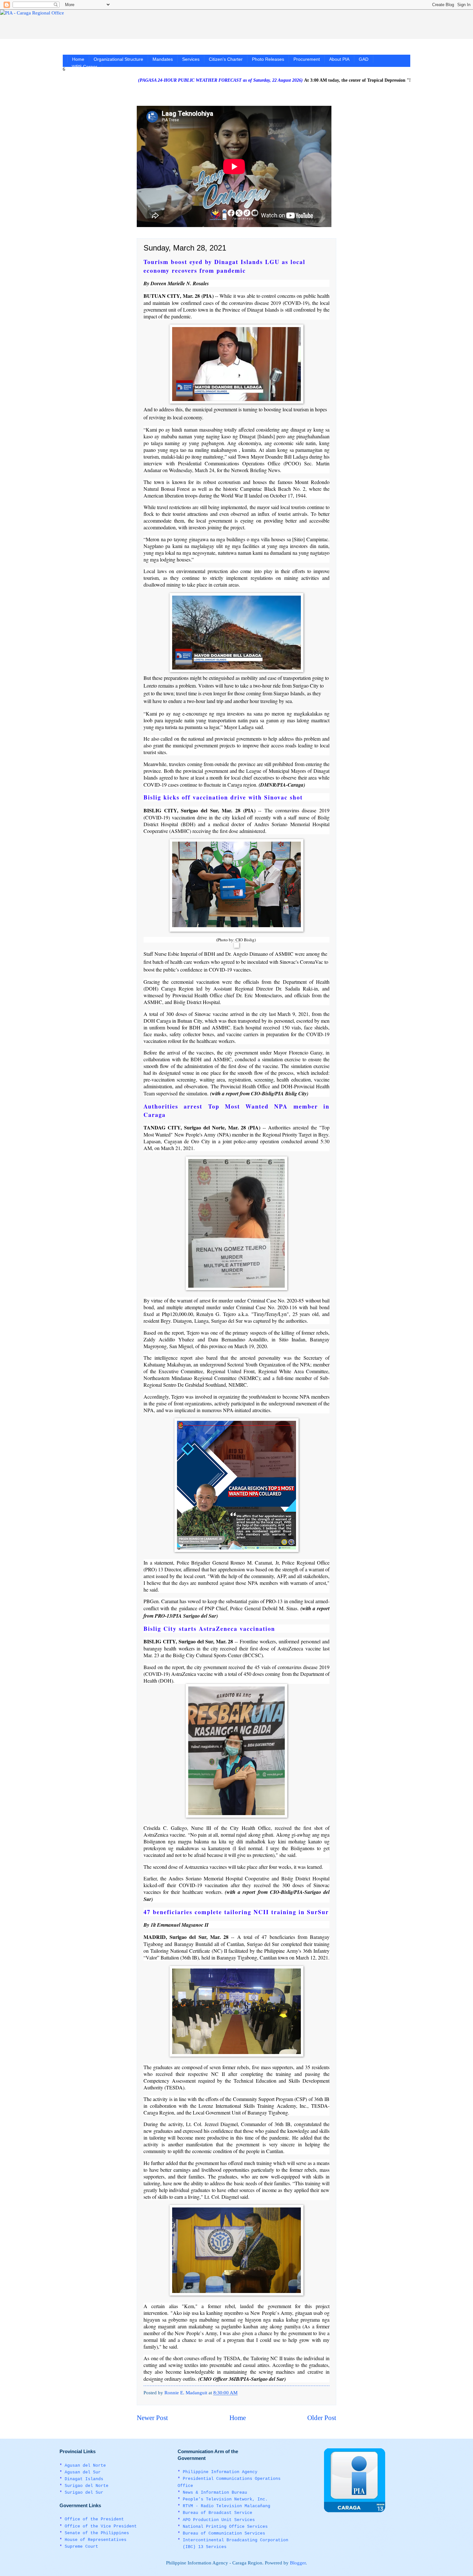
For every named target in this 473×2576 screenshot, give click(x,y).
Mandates (163, 59)
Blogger (298, 2563)
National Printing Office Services (225, 2527)
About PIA (339, 59)
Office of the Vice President (101, 2526)
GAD (364, 59)
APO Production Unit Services (219, 2520)
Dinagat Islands (84, 2479)
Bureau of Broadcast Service (218, 2513)
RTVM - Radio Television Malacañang (227, 2506)
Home (78, 59)
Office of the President (94, 2519)
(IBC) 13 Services (205, 2547)
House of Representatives (96, 2540)
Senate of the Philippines (97, 2533)
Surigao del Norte (87, 2486)
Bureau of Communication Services (224, 2533)
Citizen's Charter (226, 59)
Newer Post (152, 2418)
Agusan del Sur (83, 2472)
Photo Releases (268, 59)
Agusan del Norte (85, 2466)
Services (191, 59)
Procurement (307, 59)
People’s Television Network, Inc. (225, 2499)
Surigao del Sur (84, 2493)
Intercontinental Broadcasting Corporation (236, 2540)
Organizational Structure (118, 59)
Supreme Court (81, 2547)
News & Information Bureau (215, 2493)
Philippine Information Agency (220, 2472)
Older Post (322, 2418)
